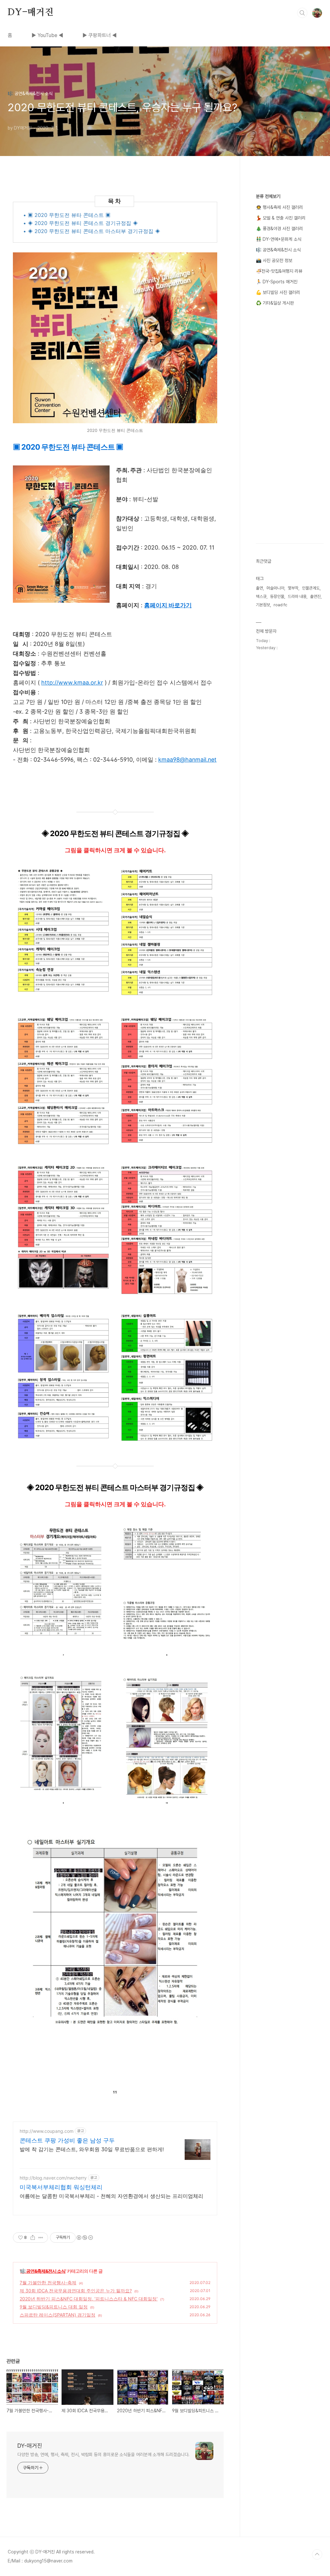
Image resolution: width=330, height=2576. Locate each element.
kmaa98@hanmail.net (187, 760)
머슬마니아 (275, 588)
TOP (317, 2554)
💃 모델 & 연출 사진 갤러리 (281, 218)
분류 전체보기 (268, 196)
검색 (302, 13)
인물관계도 (311, 588)
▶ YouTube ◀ (47, 35)
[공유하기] (33, 2238)
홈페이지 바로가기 (168, 605)
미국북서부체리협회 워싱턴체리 (61, 2187)
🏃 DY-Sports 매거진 (277, 282)
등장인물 (277, 596)
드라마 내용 (297, 596)
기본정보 (263, 605)
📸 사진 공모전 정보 (274, 260)
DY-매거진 (31, 13)
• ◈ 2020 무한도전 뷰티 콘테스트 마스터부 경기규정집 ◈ (92, 231)
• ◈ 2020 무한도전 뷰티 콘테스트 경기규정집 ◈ (81, 223)
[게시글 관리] (41, 2238)
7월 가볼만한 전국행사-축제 (48, 2283)
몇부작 (293, 588)
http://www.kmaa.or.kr (72, 683)
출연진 (315, 596)
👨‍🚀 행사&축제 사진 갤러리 (279, 207)
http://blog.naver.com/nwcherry (53, 2178)
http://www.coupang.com (47, 2131)
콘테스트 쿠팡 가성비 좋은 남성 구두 (67, 2140)
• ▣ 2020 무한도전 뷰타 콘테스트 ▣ (67, 215)
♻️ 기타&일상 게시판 (275, 303)
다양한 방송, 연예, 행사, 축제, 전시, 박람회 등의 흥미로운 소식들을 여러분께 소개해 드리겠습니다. (103, 2454)
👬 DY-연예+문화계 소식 (279, 239)
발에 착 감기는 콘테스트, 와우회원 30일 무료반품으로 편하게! (92, 2149)
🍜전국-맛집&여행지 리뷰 (279, 271)
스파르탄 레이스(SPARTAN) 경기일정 (58, 2315)
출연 (259, 588)
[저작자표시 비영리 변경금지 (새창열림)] (84, 2238)
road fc (280, 605)
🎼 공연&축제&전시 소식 (43, 2271)
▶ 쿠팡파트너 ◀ (100, 35)
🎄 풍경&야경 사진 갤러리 (279, 229)
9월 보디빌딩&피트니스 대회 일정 (54, 2307)
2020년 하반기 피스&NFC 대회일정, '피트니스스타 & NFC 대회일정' (89, 2299)
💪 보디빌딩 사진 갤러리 (278, 292)
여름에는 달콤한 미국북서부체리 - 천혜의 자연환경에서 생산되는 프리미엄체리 (112, 2196)
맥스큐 (261, 596)
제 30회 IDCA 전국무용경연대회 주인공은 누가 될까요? (76, 2291)
